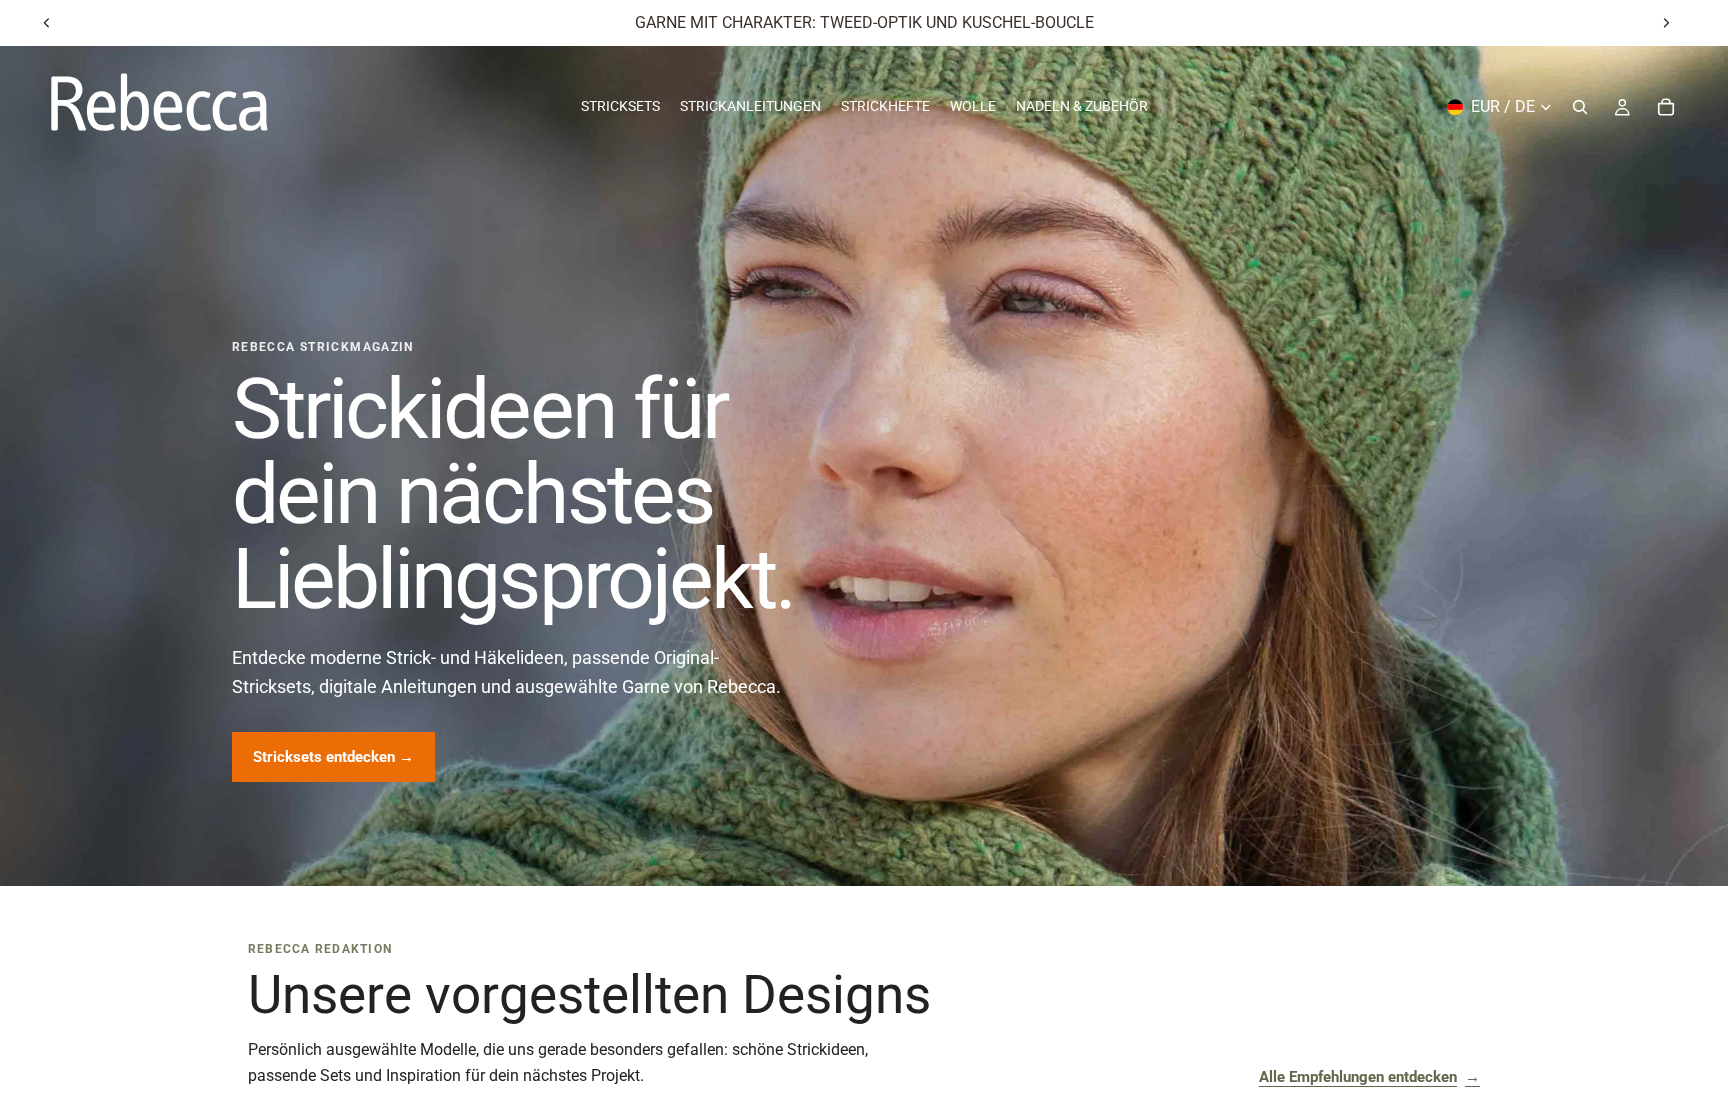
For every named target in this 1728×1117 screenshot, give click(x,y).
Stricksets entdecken (333, 757)
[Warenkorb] (1666, 107)
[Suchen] (1580, 107)
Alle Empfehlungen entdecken (1369, 1077)
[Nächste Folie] (1666, 23)
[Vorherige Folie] (47, 23)
